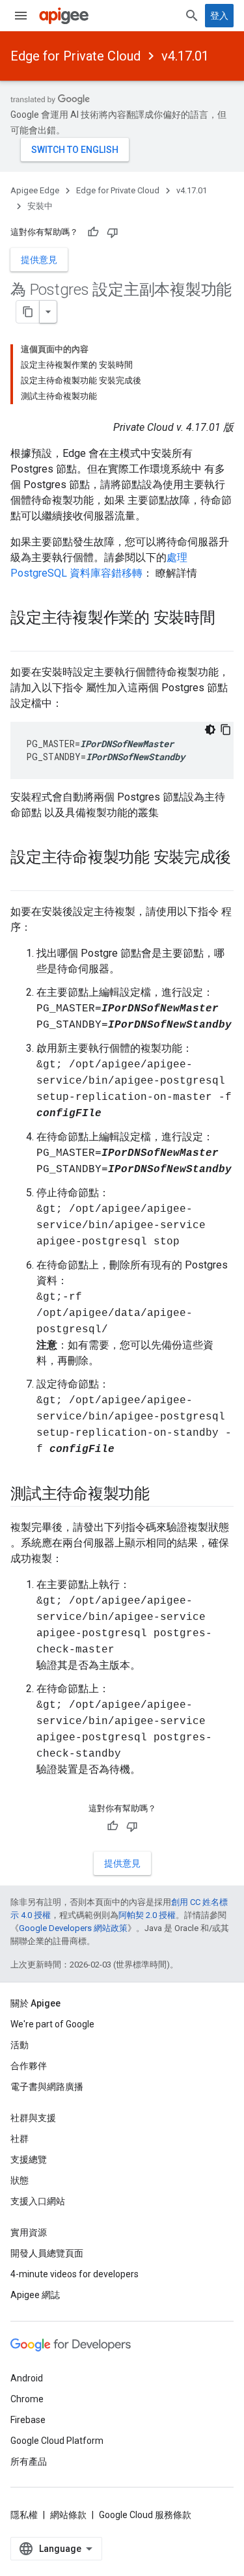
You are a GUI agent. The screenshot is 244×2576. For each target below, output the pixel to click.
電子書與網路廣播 (47, 2087)
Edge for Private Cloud (75, 56)
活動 (20, 2045)
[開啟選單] (21, 16)
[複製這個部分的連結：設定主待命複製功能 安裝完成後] (23, 879)
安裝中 (40, 206)
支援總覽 (29, 2159)
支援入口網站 (38, 2201)
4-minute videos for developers (75, 2274)
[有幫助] (93, 232)
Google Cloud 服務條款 (145, 2515)
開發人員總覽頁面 (47, 2253)
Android (27, 2378)
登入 (219, 16)
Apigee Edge (35, 190)
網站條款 (68, 2515)
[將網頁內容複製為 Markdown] (28, 312)
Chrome (27, 2399)
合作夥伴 (29, 2066)
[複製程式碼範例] (226, 730)
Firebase (28, 2420)
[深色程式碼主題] (210, 730)
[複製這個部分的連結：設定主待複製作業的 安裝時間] (23, 640)
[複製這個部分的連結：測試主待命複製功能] (163, 1495)
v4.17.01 (185, 56)
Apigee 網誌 (35, 2295)
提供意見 (39, 260)
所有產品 (29, 2461)
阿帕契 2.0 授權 (147, 1915)
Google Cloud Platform (57, 2441)
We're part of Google (52, 2024)
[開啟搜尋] (192, 16)
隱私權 (24, 2515)
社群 (20, 2139)
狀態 (20, 2180)
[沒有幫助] (113, 232)
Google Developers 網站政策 (73, 1928)
